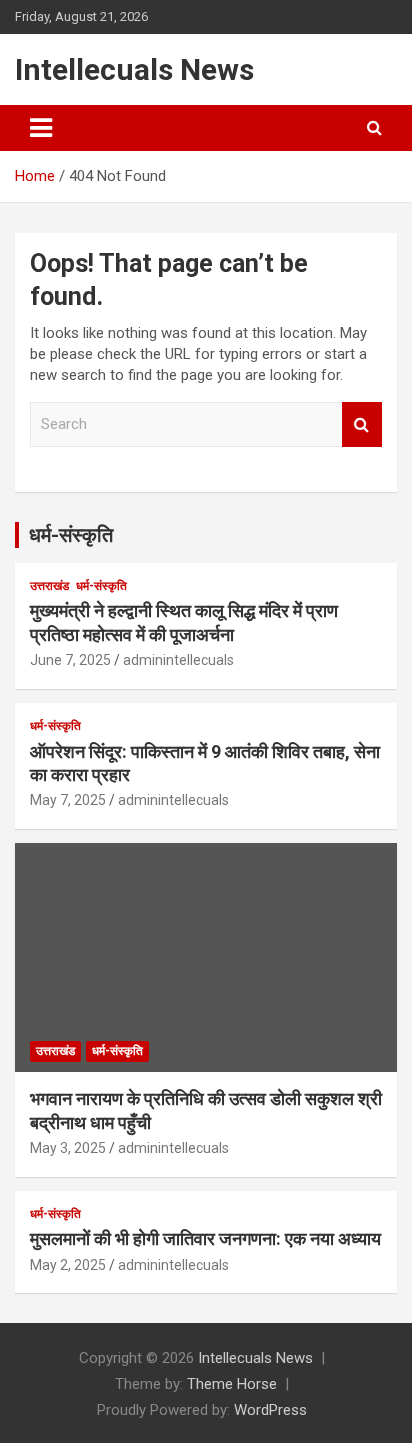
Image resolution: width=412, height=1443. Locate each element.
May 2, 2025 (68, 1265)
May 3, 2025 (68, 1148)
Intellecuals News (134, 69)
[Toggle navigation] (41, 128)
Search (362, 424)
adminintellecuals (178, 660)
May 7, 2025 (68, 800)
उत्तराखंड (49, 586)
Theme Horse (232, 1384)
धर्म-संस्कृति (71, 535)
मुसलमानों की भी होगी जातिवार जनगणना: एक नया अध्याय (205, 1238)
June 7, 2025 (70, 660)
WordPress (270, 1410)
